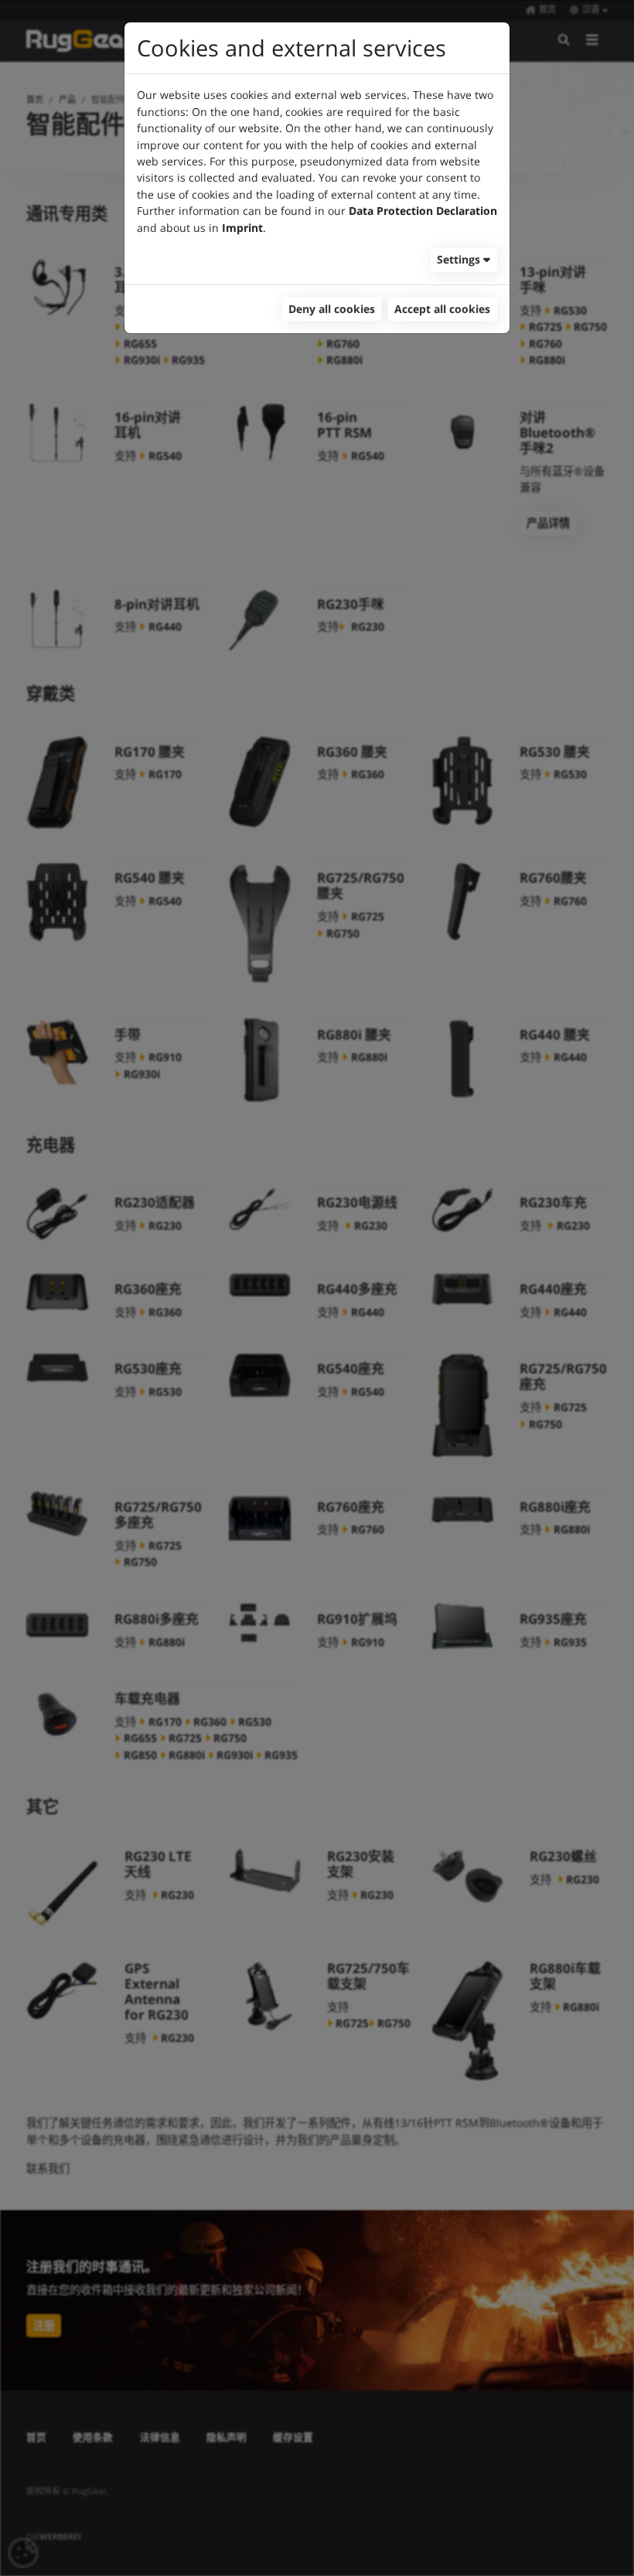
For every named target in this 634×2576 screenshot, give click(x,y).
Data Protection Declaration (423, 211)
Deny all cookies (332, 309)
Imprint (242, 228)
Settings (458, 259)
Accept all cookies (442, 309)
